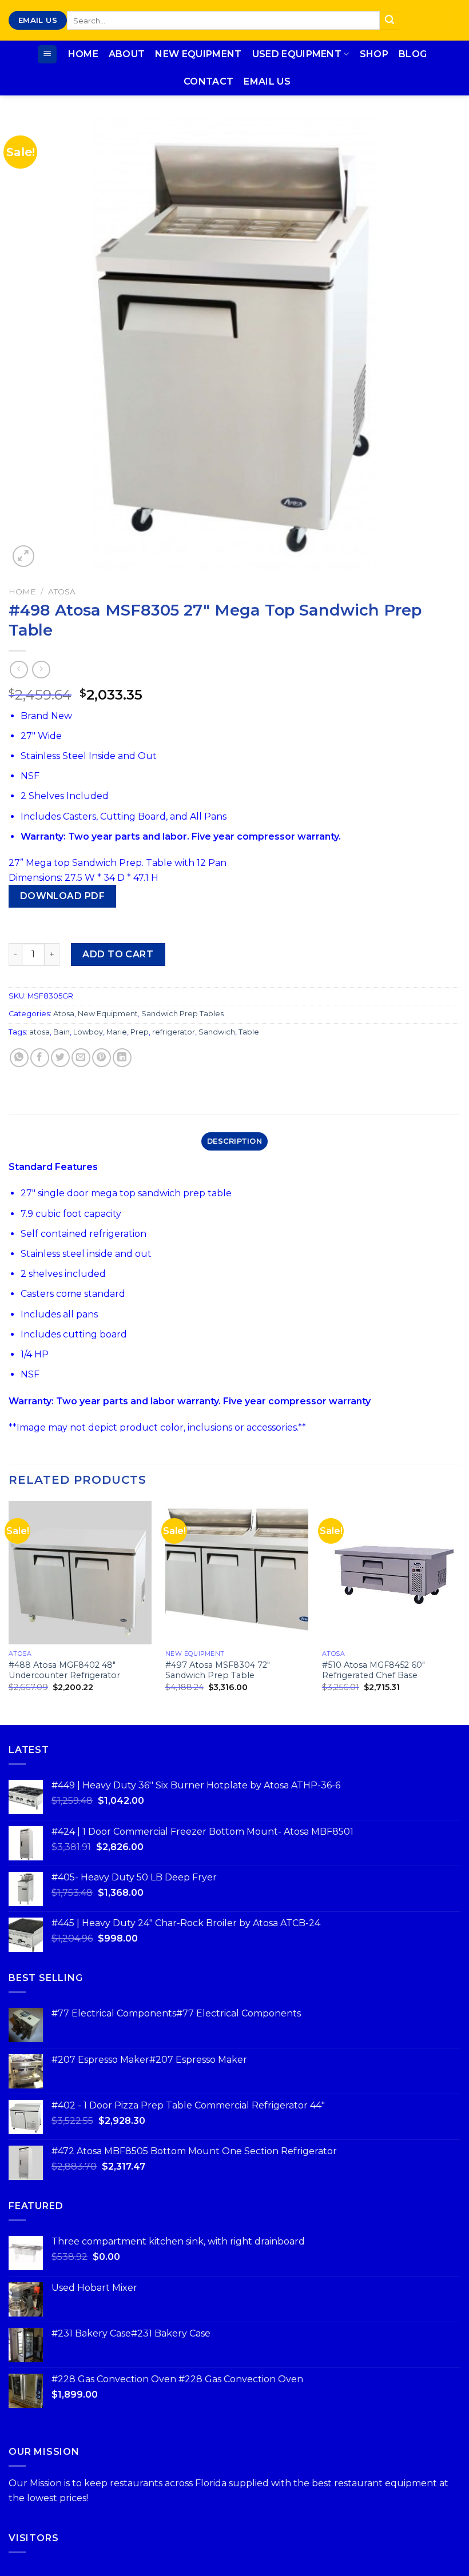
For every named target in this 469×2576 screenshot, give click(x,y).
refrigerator (174, 1032)
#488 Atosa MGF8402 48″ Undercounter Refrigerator (64, 1670)
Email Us (267, 81)
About (127, 54)
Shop (374, 54)
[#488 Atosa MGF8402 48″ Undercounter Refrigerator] (80, 1572)
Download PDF (63, 896)
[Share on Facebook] (40, 1058)
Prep (140, 1032)
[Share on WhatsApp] (19, 1058)
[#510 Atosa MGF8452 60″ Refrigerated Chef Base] (394, 1572)
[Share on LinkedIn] (122, 1058)
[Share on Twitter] (60, 1058)
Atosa (62, 592)
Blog (413, 54)
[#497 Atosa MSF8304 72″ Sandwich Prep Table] (237, 1572)
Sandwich (217, 1032)
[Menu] (47, 55)
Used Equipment (297, 54)
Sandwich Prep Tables (182, 1014)
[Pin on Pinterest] (102, 1058)
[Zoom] (24, 556)
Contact (208, 81)
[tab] (234, 1141)
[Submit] (389, 21)
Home (83, 54)
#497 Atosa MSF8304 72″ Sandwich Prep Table (218, 1670)
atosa (39, 1032)
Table (249, 1032)
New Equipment (198, 54)
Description (234, 1141)
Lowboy (88, 1032)
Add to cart (118, 954)
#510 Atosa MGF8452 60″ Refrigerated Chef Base (373, 1670)
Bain (61, 1032)
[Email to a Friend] (81, 1058)
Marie (117, 1032)
